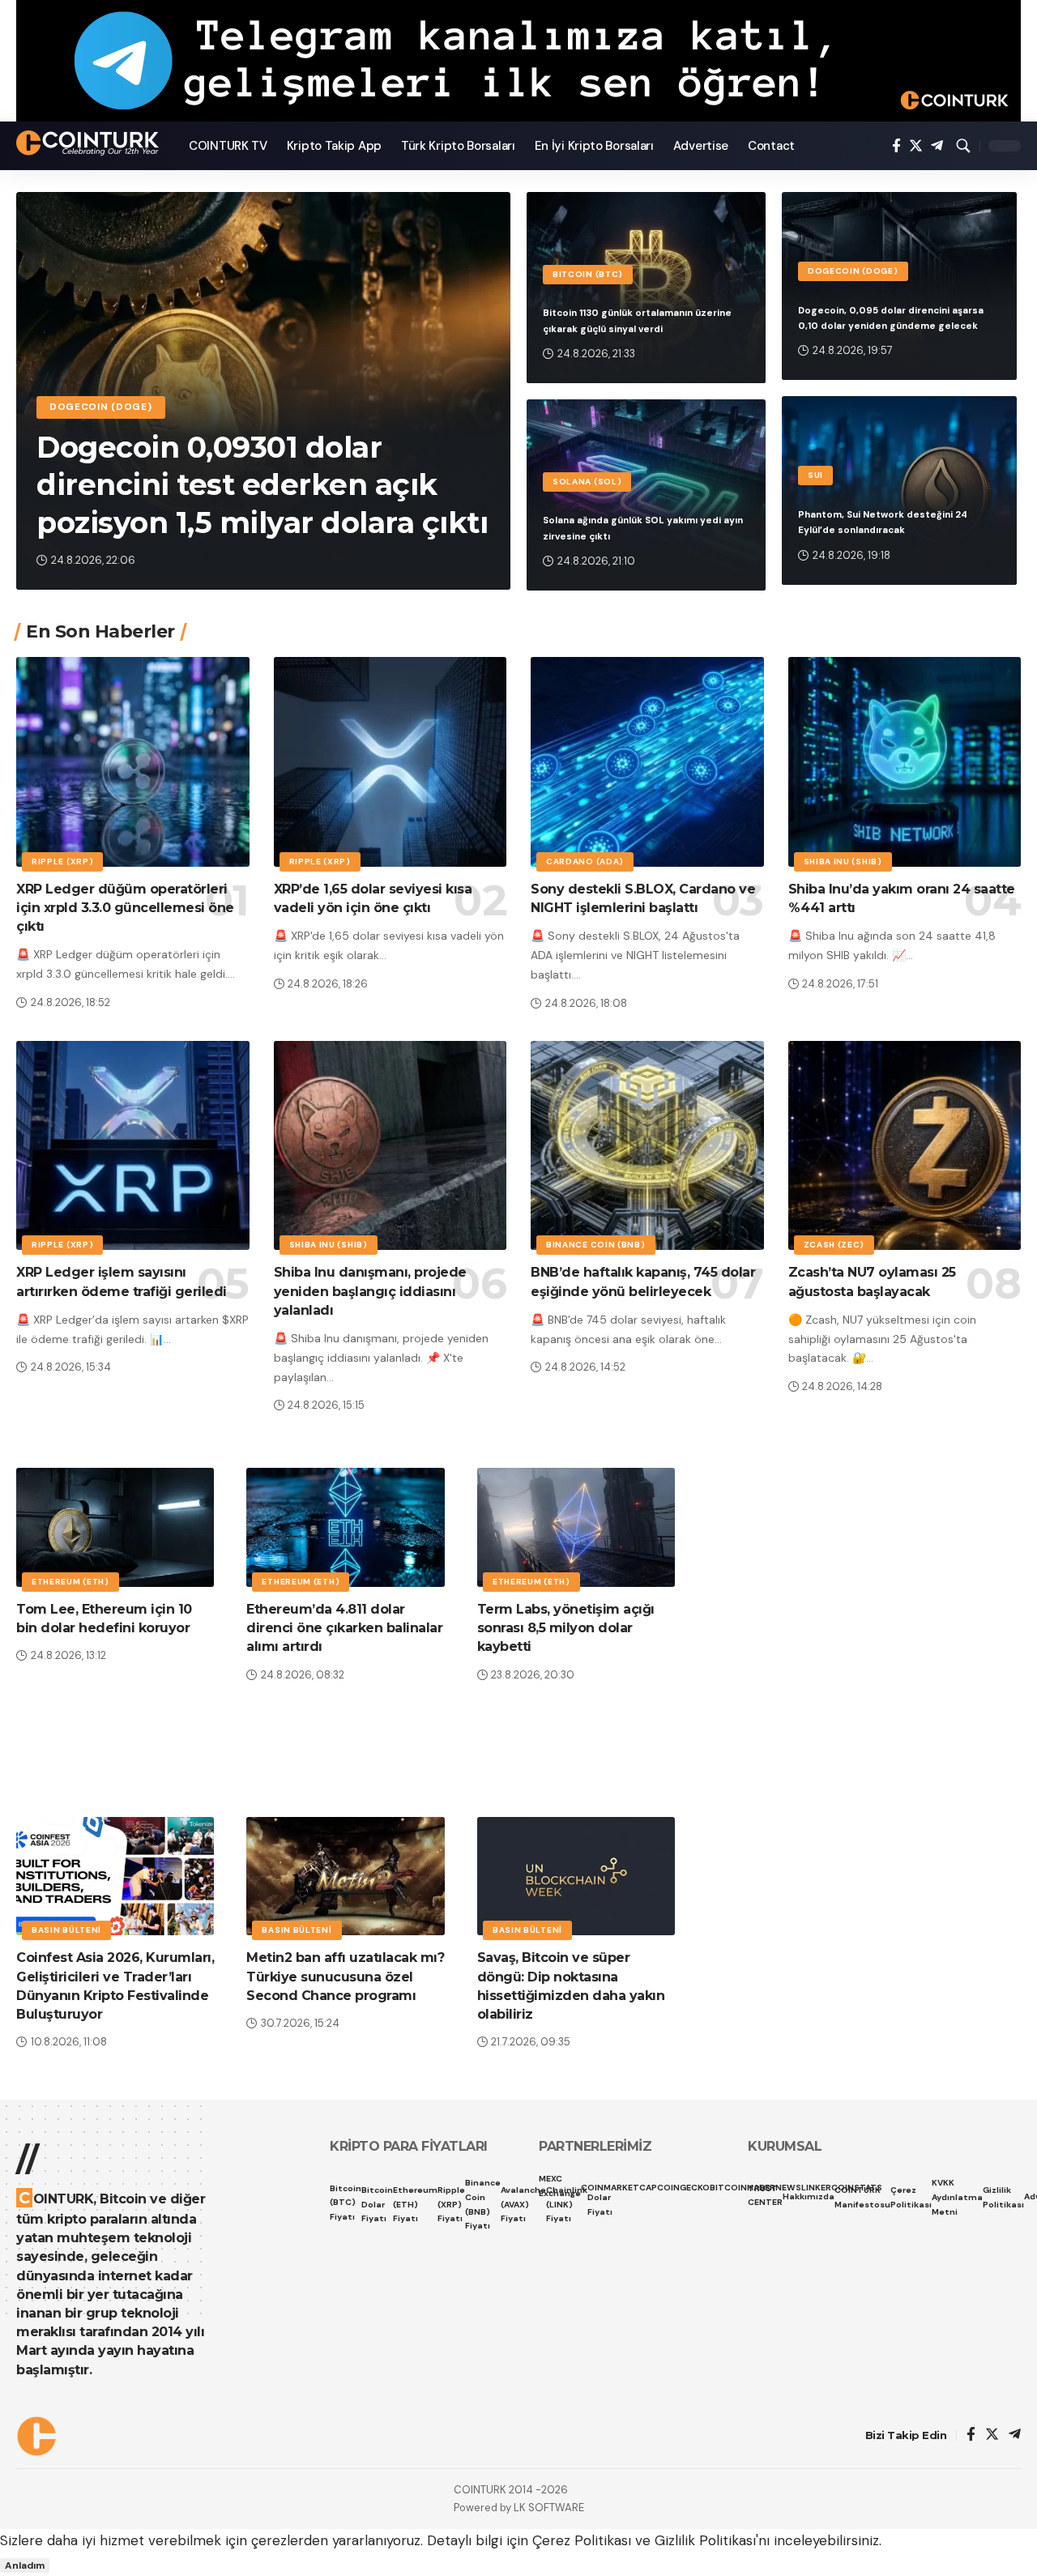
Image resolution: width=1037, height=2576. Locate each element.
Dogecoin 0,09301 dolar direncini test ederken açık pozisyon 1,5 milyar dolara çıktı (262, 485)
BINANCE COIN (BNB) (596, 1245)
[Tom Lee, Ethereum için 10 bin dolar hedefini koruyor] (115, 1527)
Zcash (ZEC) (834, 1245)
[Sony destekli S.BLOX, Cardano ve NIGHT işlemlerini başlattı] (647, 762)
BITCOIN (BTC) (588, 274)
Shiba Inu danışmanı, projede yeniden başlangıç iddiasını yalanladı (370, 1291)
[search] (963, 146)
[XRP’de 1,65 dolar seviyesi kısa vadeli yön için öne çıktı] (390, 762)
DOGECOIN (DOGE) (101, 407)
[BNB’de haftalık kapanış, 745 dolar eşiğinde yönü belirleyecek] (647, 1146)
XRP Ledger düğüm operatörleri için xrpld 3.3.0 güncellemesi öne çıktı (125, 908)
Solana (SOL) (587, 482)
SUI (815, 475)
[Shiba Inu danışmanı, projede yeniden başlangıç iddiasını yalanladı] (390, 1146)
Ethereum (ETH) (70, 1582)
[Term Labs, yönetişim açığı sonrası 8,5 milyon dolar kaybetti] (576, 1527)
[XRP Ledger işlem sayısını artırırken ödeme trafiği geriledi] (133, 1146)
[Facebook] (896, 146)
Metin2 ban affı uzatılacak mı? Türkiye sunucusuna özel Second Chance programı (345, 1976)
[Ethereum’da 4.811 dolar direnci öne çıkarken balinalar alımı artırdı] (345, 1527)
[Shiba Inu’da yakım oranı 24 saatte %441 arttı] (905, 762)
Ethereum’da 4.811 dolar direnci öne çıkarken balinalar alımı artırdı (344, 1628)
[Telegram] (937, 146)
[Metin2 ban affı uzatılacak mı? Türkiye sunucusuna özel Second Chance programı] (345, 1877)
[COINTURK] (90, 143)
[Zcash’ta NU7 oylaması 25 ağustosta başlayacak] (905, 1146)
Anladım (25, 2565)
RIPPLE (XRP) (62, 862)
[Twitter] (916, 146)
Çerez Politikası (582, 2540)
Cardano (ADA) (585, 862)
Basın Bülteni (66, 1930)
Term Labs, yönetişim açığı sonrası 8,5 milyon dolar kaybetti (566, 1628)
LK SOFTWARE (549, 2508)
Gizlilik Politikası (705, 2540)
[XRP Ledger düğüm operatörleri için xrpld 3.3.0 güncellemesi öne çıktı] (133, 762)
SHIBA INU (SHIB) (843, 862)
